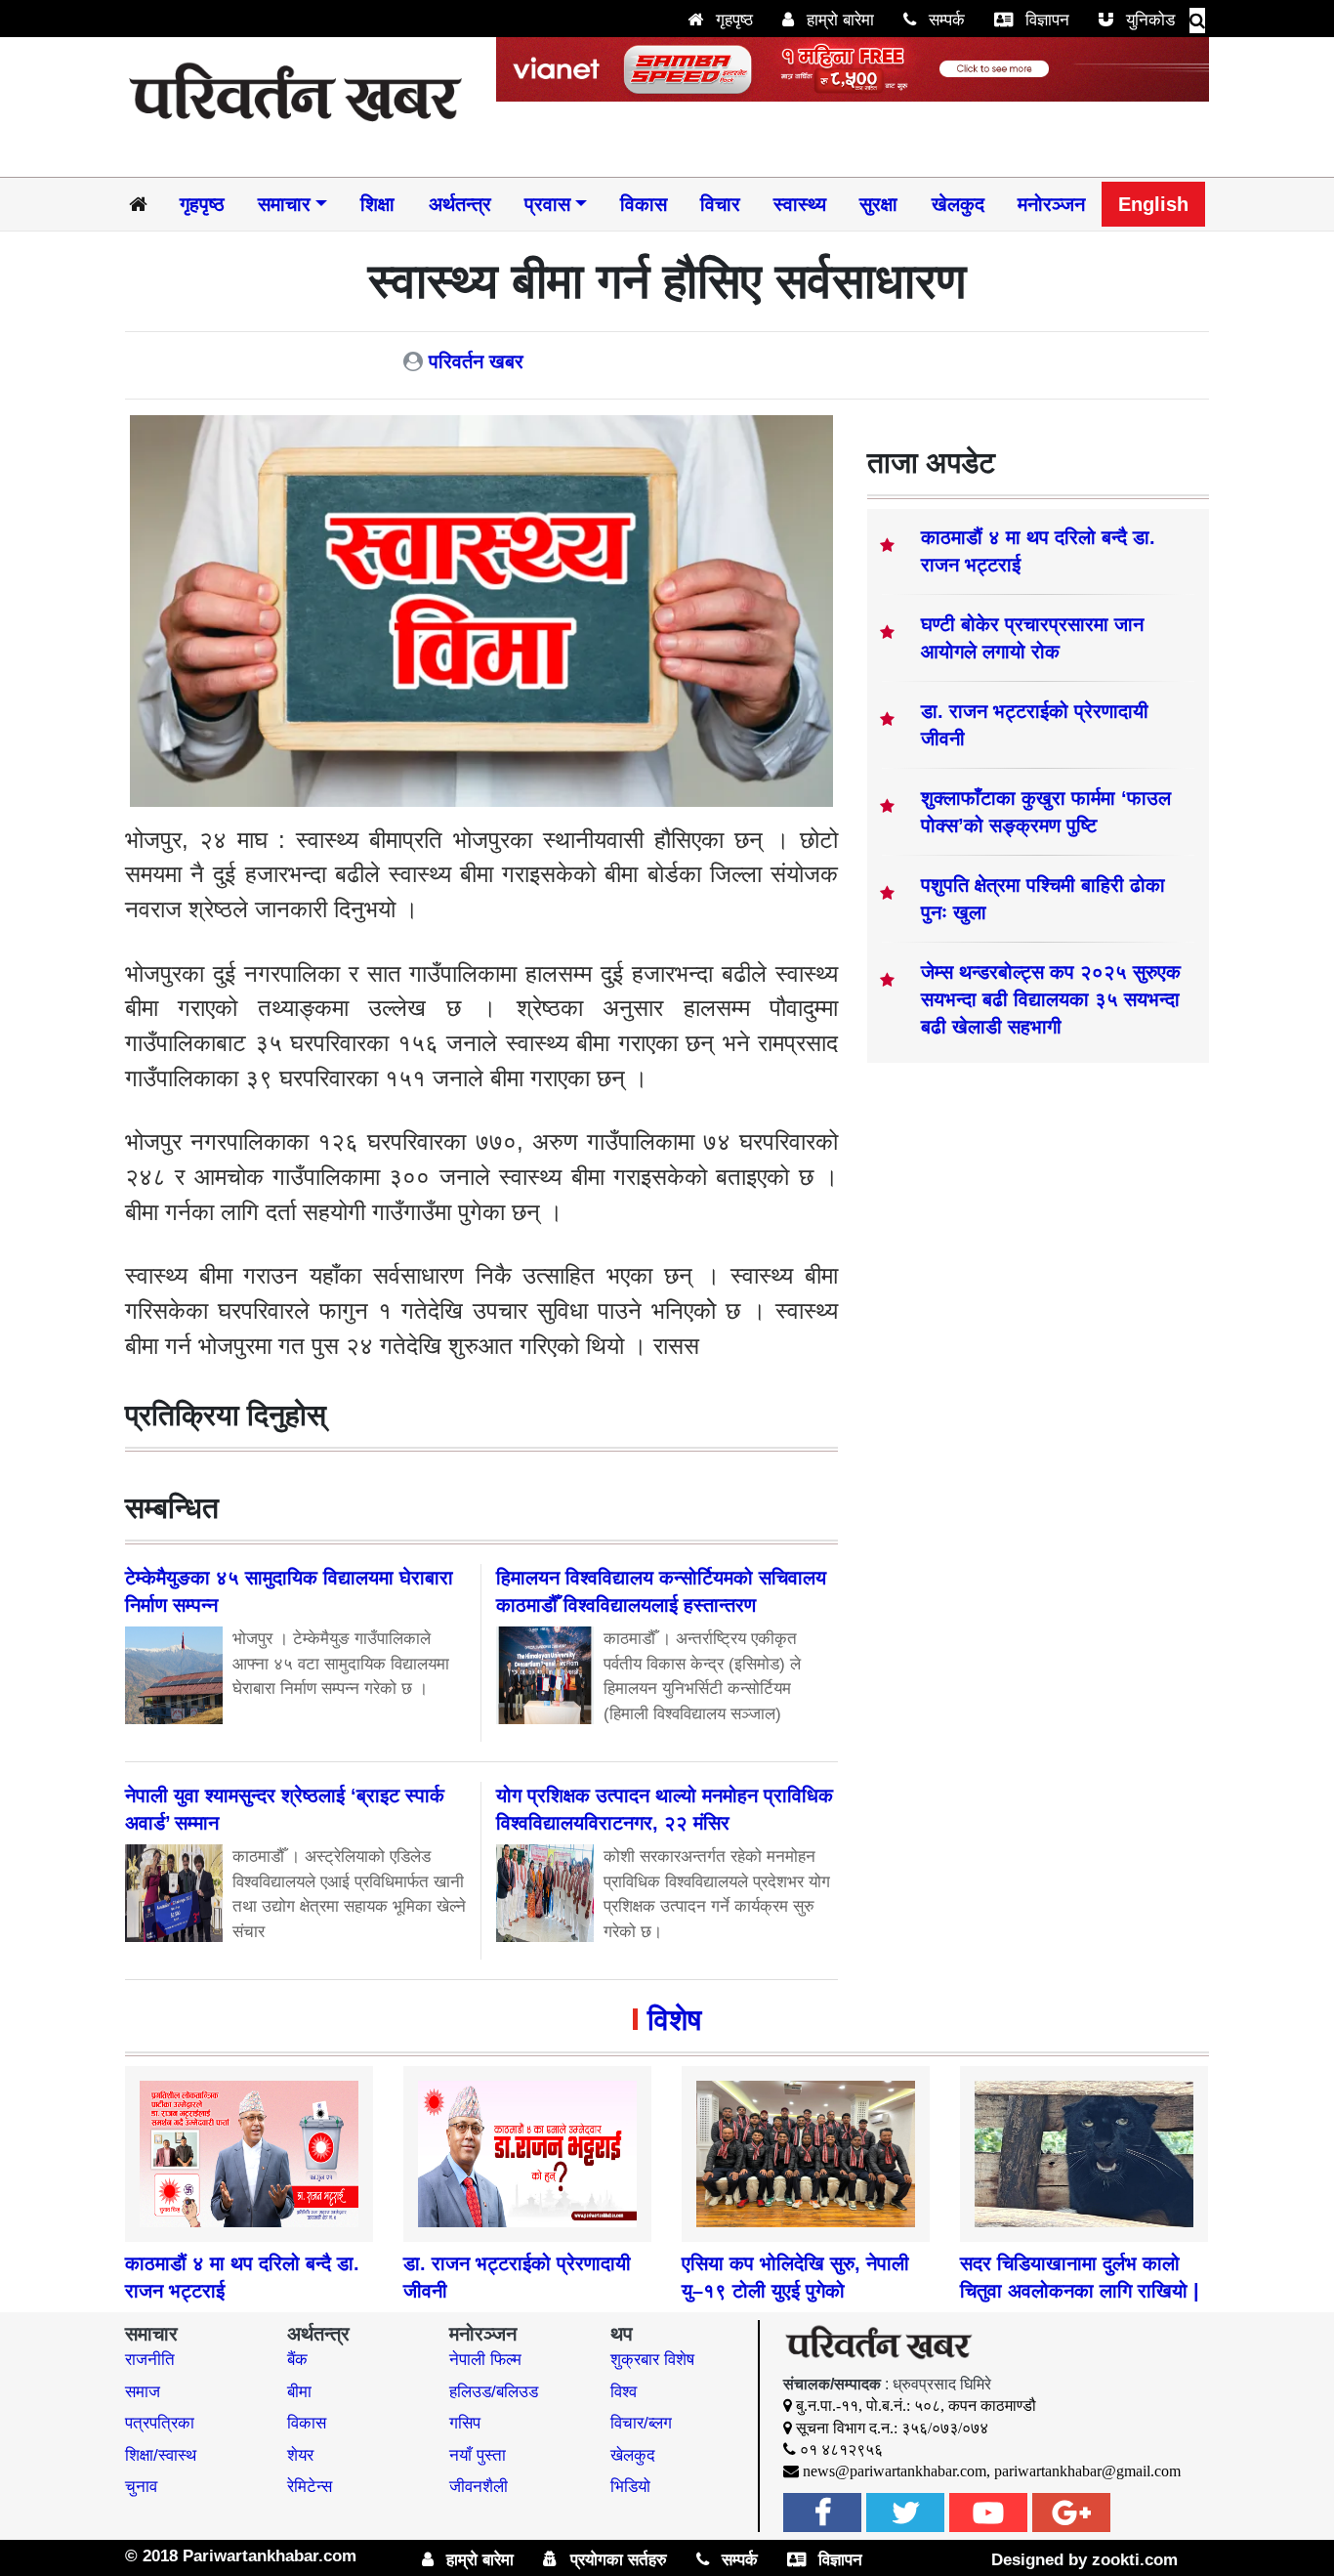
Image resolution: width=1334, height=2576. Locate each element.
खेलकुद (958, 204)
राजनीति (150, 2360)
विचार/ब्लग (641, 2423)
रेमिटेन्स (310, 2487)
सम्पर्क (944, 20)
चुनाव (141, 2487)
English (1153, 204)
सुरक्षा (878, 204)
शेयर (300, 2455)
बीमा (299, 2392)
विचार (720, 204)
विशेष (674, 2020)
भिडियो (630, 2487)
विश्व (624, 2392)
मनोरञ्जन (1051, 204)
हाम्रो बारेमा (838, 20)
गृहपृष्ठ (732, 20)
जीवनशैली (479, 2487)
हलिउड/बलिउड (494, 2392)
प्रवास (547, 204)
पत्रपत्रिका (160, 2423)
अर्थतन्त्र (460, 204)
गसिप (465, 2423)
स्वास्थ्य (800, 204)
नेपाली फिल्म (485, 2360)
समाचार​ (284, 204)
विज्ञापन (1045, 20)
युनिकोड (1148, 20)
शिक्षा (377, 204)
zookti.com (1135, 2560)
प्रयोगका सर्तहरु (616, 2560)
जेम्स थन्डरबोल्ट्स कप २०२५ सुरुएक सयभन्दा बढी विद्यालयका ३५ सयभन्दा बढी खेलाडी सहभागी (1051, 999)
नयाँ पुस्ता (478, 2455)
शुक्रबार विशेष (652, 2360)
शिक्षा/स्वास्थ (161, 2455)
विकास (644, 204)
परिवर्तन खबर (476, 361)
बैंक (297, 2360)
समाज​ (143, 2392)
